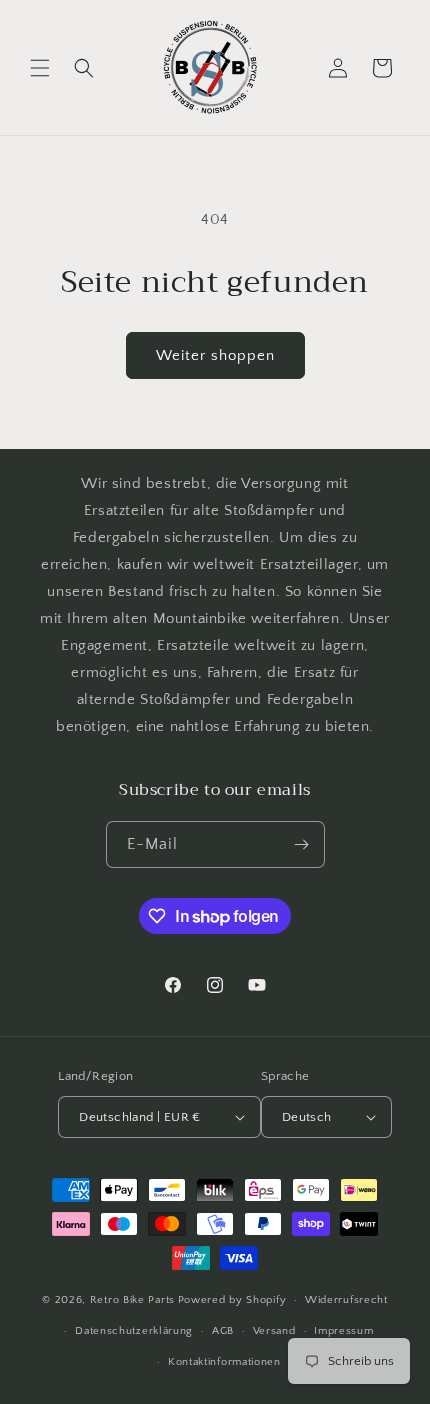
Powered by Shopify (232, 1300)
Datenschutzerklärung (134, 1331)
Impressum (343, 1331)
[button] (40, 68)
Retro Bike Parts (132, 1300)
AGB (223, 1331)
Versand (274, 1331)
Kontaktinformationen (224, 1362)
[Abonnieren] (302, 844)
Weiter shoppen (215, 355)
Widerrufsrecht (346, 1300)
